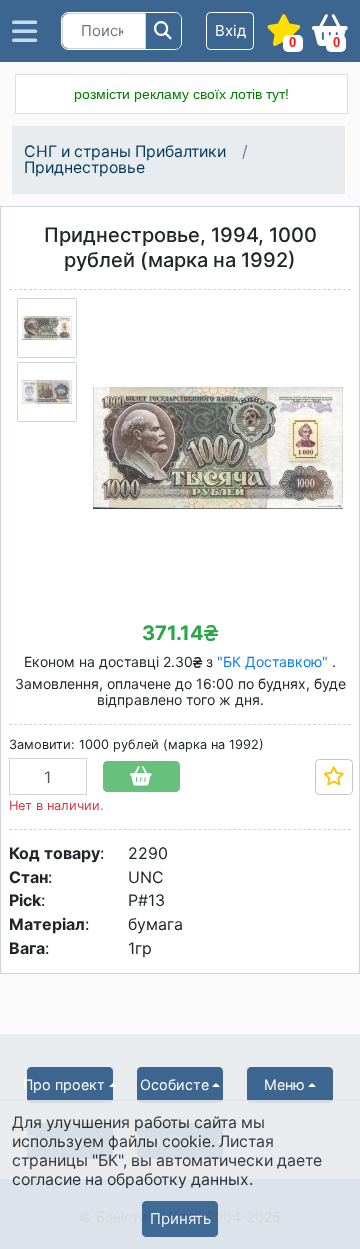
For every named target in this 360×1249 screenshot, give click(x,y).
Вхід (230, 30)
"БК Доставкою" (274, 661)
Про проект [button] (66, 1084)
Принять (180, 1218)
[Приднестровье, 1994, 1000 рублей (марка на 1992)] (47, 328)
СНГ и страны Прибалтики (125, 151)
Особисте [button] (174, 1084)
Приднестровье (84, 167)
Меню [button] (284, 1084)
